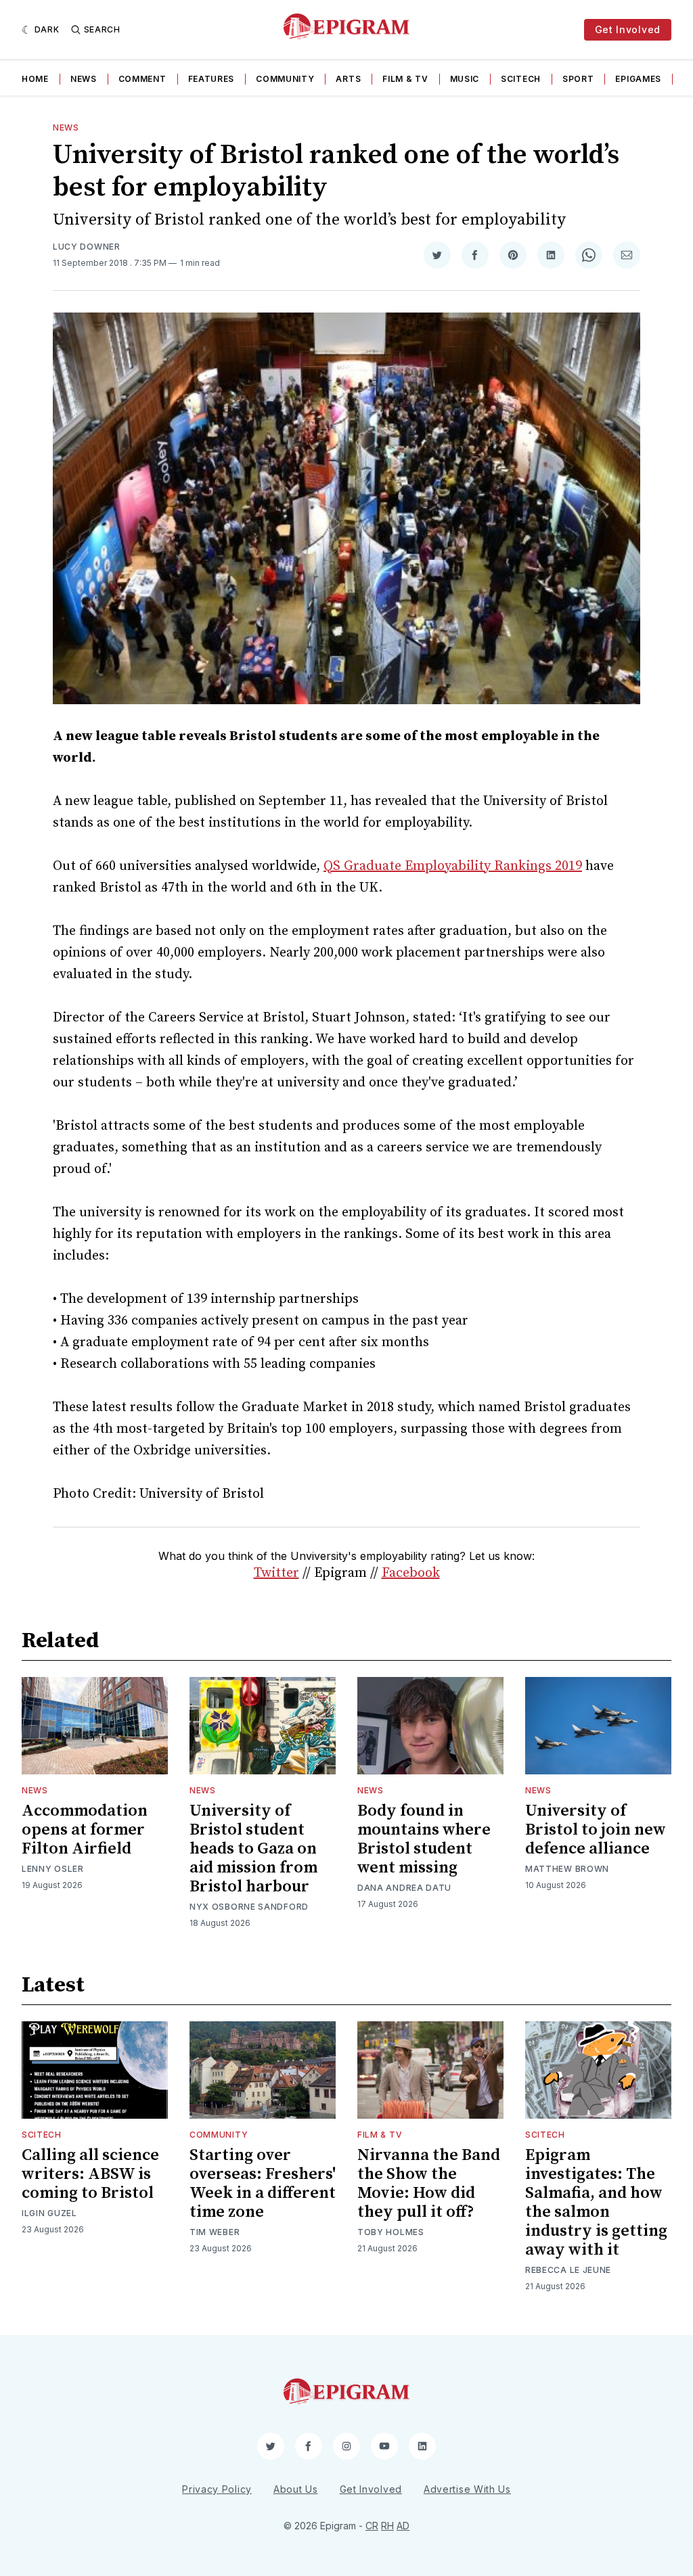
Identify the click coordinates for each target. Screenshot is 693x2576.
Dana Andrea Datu (404, 1888)
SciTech (521, 79)
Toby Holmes (391, 2232)
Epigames (638, 79)
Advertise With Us (467, 2489)
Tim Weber (215, 2232)
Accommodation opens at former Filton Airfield (85, 1830)
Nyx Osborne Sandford (249, 1907)
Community (285, 79)
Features (211, 79)
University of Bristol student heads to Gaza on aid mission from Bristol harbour (253, 1849)
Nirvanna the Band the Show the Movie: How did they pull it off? (429, 2184)
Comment (142, 79)
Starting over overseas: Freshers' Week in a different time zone (263, 2184)
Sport (578, 79)
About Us (296, 2489)
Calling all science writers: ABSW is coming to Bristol (90, 2174)
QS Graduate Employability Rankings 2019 (453, 866)
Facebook (411, 1573)
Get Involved (628, 29)
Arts (348, 79)
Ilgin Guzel (49, 2213)
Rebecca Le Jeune (568, 2270)
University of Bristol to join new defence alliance (596, 1830)
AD (403, 2526)
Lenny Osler (53, 1869)
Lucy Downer (87, 247)
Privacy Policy (217, 2489)
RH (387, 2526)
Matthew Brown (567, 1869)
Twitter (276, 1573)
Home (35, 79)
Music (465, 79)
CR (372, 2526)
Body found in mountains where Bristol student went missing (424, 1839)
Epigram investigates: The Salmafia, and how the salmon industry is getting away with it (596, 2203)
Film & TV (405, 79)
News (84, 79)
